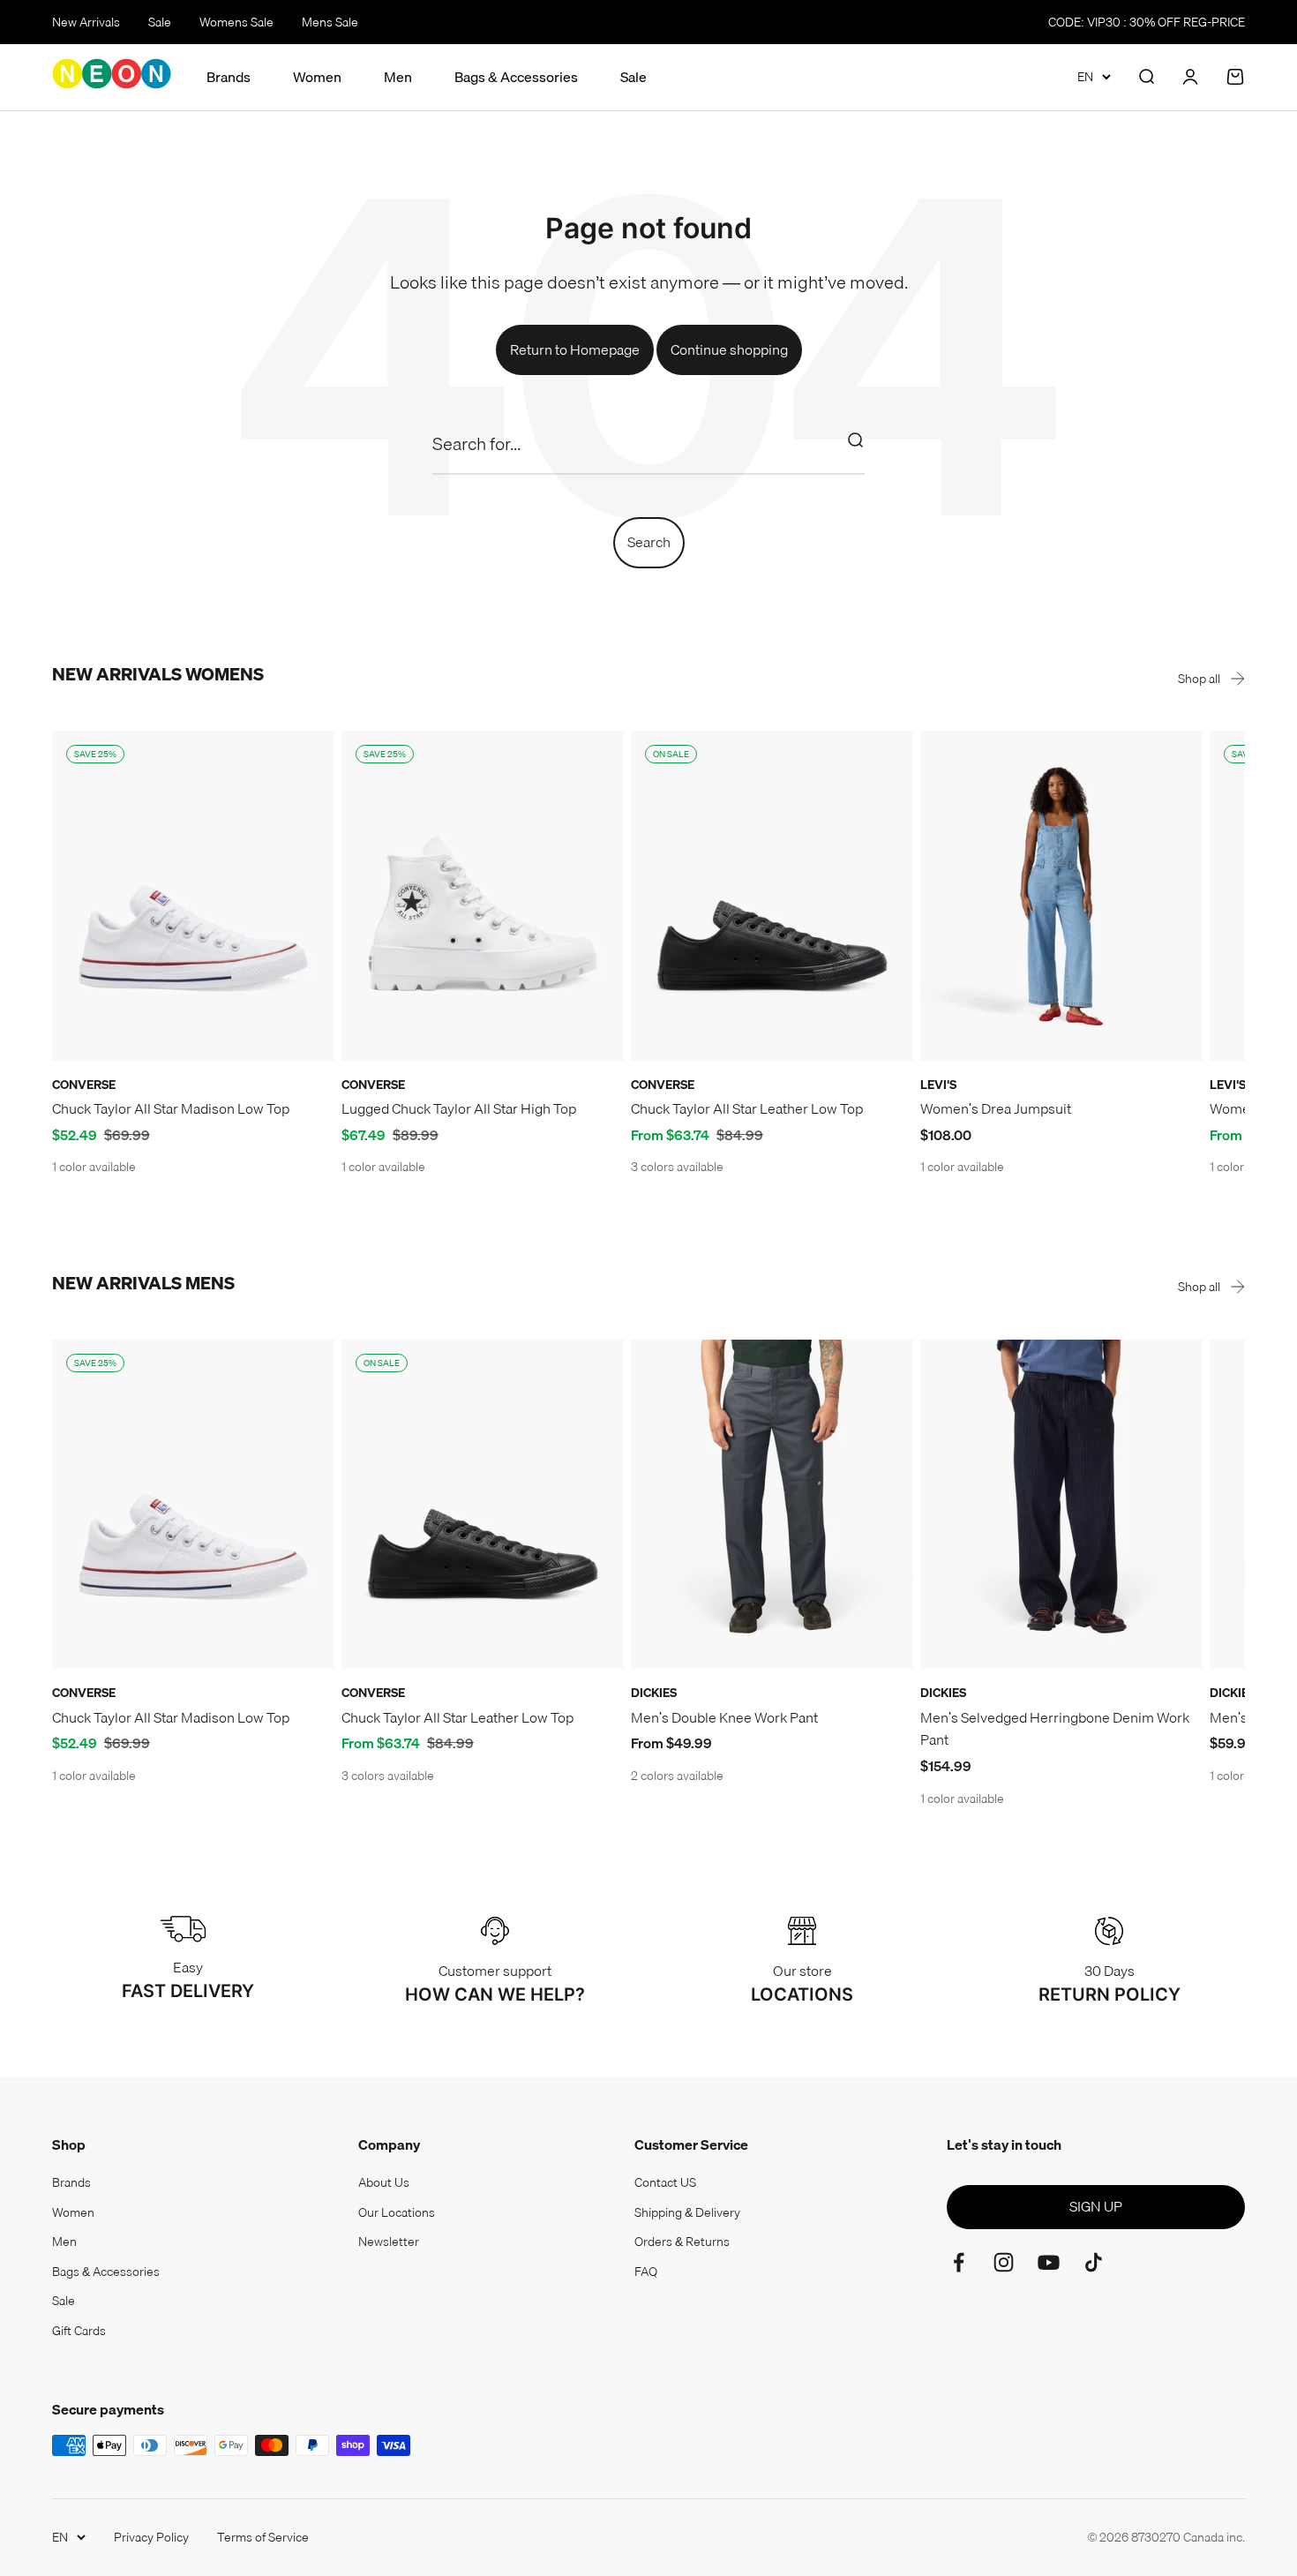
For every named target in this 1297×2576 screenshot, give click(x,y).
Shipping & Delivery (687, 2212)
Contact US (665, 2182)
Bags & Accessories (516, 77)
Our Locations (397, 2212)
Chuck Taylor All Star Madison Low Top (171, 1108)
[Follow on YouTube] (1049, 2262)
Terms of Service (263, 2537)
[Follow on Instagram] (1004, 2262)
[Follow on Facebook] (959, 2262)
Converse (84, 1085)
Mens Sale (330, 22)
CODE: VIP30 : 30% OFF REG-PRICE (1147, 22)
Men (398, 77)
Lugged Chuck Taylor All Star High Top (459, 1108)
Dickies (654, 1693)
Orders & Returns (682, 2242)
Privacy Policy (151, 2537)
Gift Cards (79, 2331)
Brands (229, 77)
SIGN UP (1096, 2206)
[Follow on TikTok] (1094, 2262)
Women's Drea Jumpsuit (996, 1108)
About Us (384, 2182)
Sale (160, 22)
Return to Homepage (575, 349)
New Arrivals (86, 22)
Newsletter (389, 2242)
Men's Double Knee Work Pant (724, 1717)
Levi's (938, 1085)
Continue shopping (729, 349)
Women (317, 77)
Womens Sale (236, 22)
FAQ (646, 2272)
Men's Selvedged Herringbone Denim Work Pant (1055, 1729)
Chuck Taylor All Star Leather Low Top (747, 1108)
